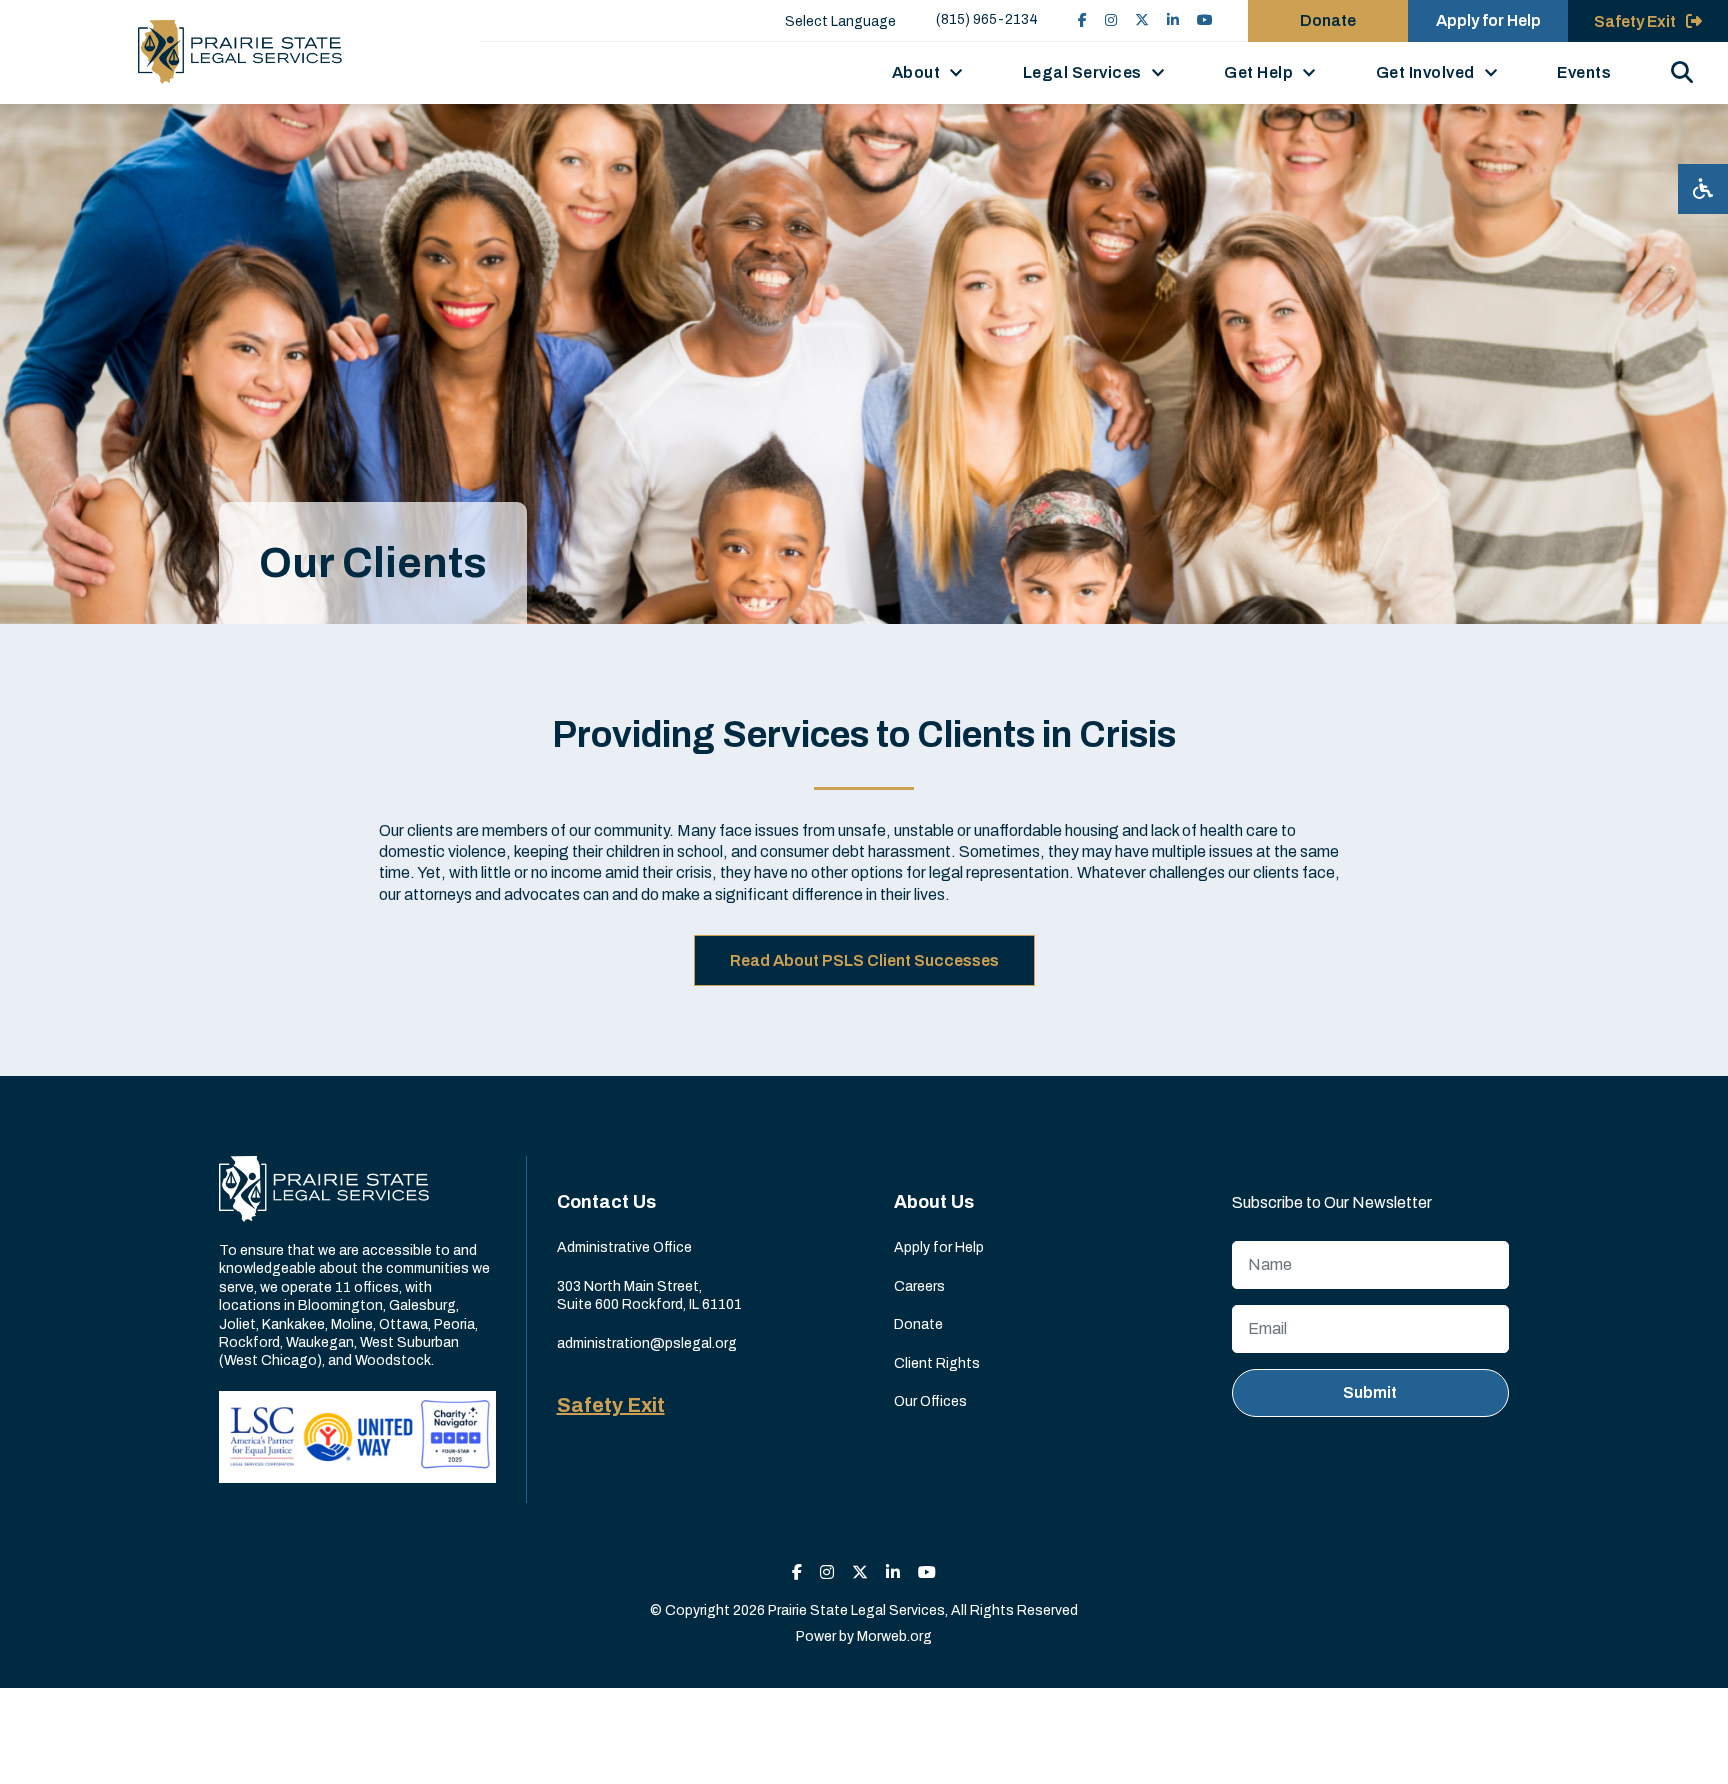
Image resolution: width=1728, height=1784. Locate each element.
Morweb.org (894, 1636)
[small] (1082, 20)
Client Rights (937, 1363)
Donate (1328, 20)
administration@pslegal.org (647, 1343)
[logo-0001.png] (240, 52)
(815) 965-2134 (987, 19)
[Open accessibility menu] (1703, 189)
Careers (919, 1286)
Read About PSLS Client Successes (864, 960)
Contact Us (606, 1202)
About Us (934, 1202)
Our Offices (930, 1401)
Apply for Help (1488, 20)
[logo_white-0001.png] (324, 1187)
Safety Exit (611, 1405)
